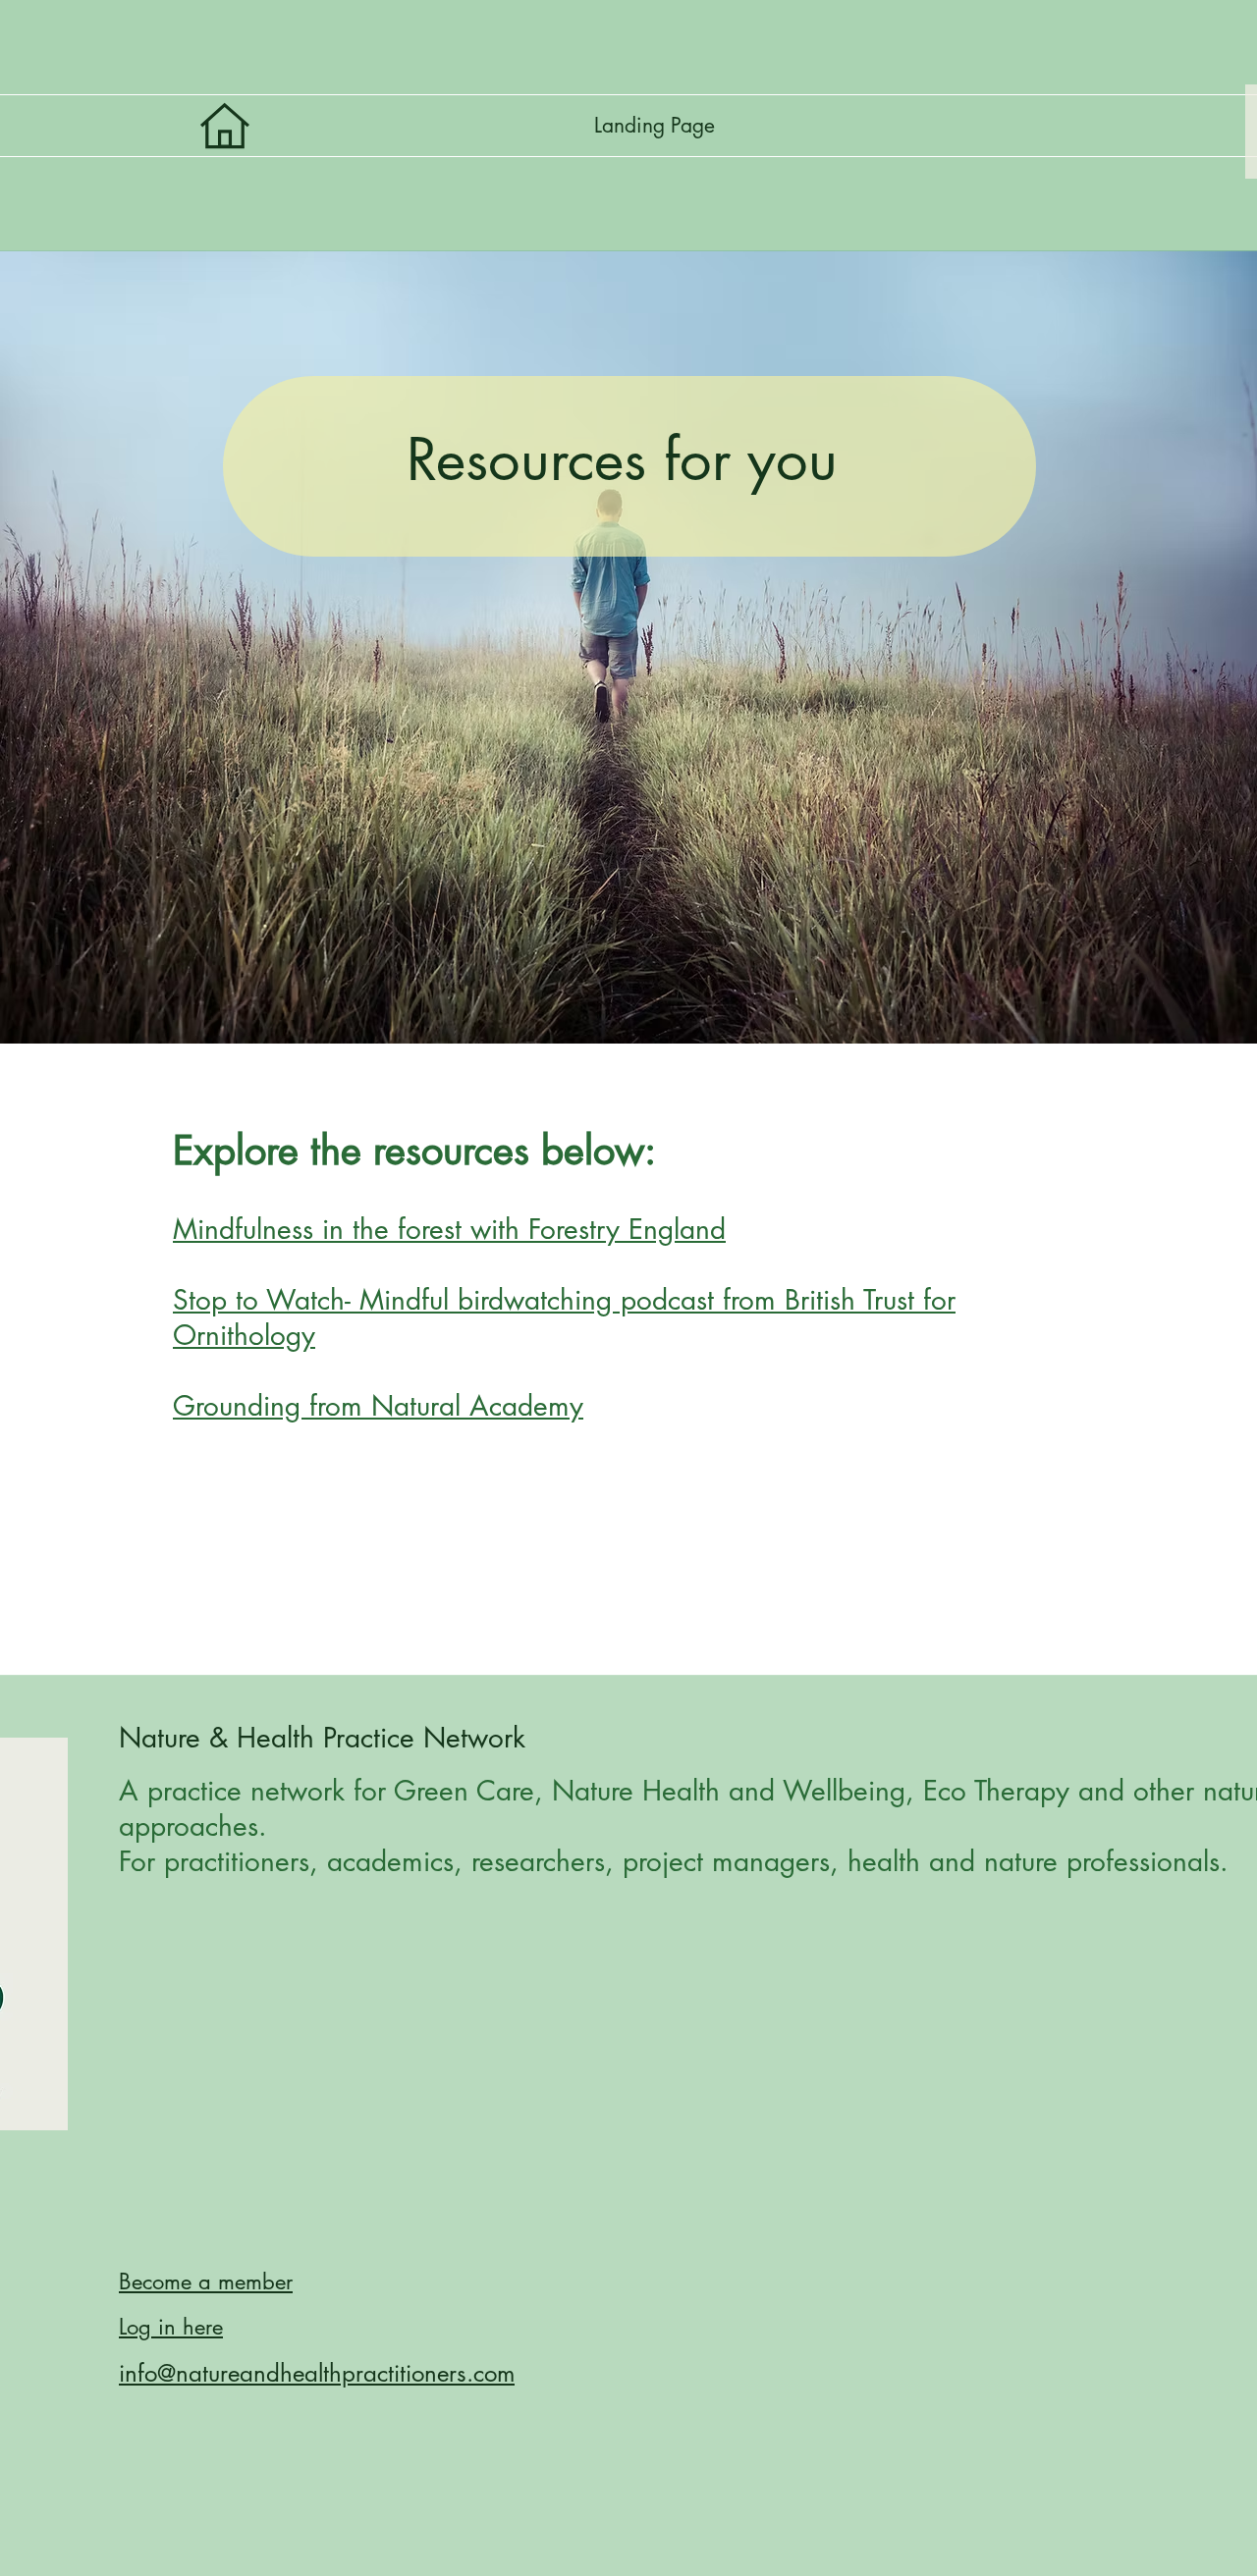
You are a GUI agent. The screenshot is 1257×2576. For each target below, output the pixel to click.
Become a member (206, 2281)
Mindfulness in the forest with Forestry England (449, 1229)
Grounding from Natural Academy (378, 1406)
